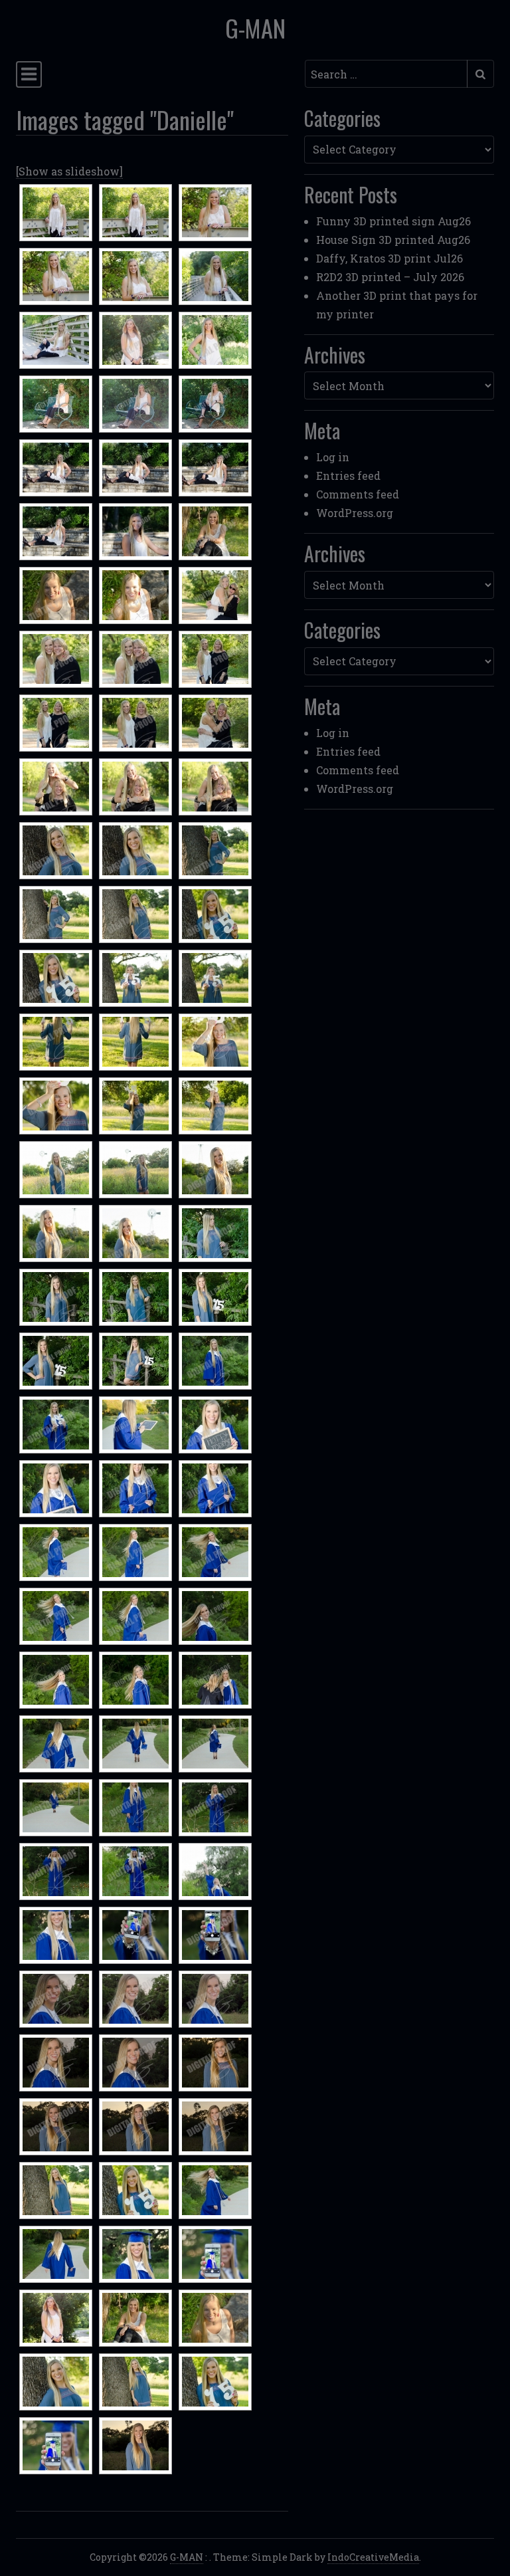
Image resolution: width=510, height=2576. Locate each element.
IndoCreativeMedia (373, 2557)
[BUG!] (215, 1234)
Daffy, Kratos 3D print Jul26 (389, 258)
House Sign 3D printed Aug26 (393, 240)
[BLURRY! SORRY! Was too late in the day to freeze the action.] (215, 1872)
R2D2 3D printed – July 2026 (390, 277)
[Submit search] (480, 74)
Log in (333, 457)
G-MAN (255, 28)
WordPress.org (355, 513)
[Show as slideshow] (69, 171)
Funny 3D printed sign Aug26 (393, 221)
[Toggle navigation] (29, 74)
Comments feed (358, 494)
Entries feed (348, 476)
